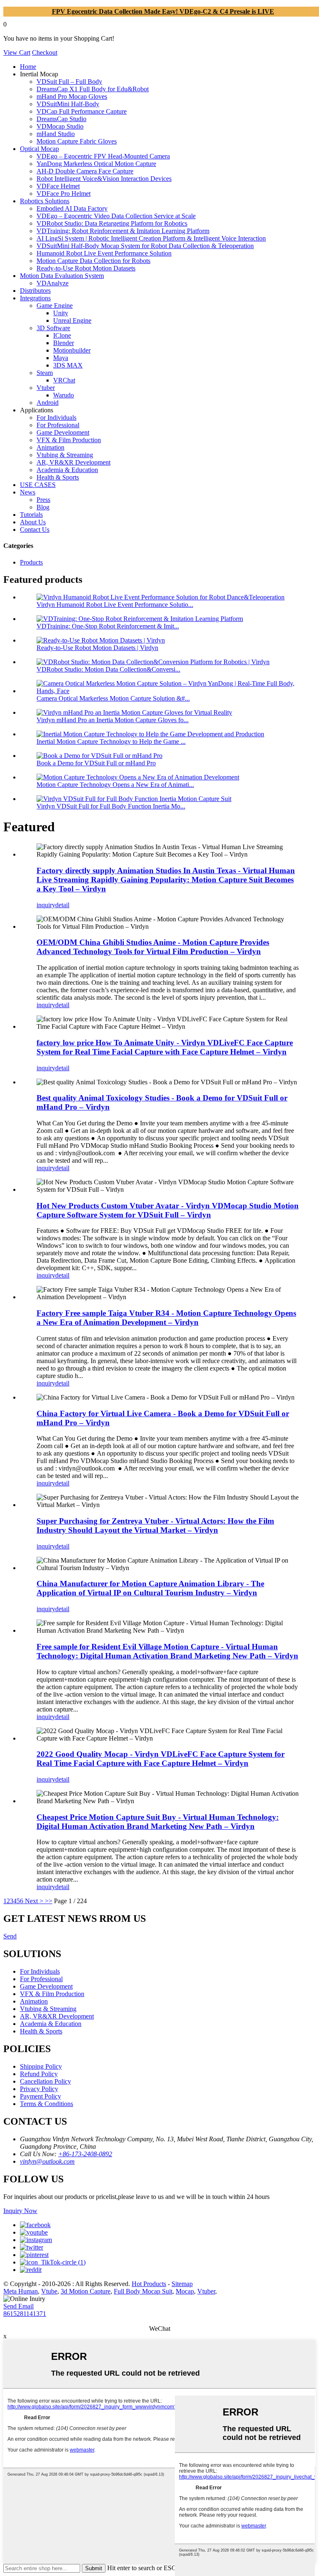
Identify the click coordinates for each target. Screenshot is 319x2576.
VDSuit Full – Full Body (69, 82)
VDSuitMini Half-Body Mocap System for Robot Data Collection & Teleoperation (145, 246)
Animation (50, 447)
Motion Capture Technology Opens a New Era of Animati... (115, 785)
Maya (61, 358)
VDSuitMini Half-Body (68, 104)
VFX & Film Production (69, 440)
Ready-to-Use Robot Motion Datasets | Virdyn (97, 648)
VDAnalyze (53, 283)
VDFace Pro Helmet (64, 194)
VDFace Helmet (58, 186)
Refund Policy (39, 2074)
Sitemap (182, 2284)
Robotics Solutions (45, 201)
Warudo (64, 395)
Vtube (49, 2291)
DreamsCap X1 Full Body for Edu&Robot (93, 89)
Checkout (45, 52)
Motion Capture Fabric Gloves (77, 141)
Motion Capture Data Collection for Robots (93, 261)
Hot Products (149, 2284)
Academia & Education (67, 470)
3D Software (53, 328)
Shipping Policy (41, 2066)
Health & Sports (58, 477)
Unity (61, 313)
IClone (62, 335)
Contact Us (35, 530)
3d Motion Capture (86, 2291)
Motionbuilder (72, 350)
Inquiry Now (20, 2211)
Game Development (63, 432)
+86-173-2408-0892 (85, 2154)
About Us (33, 522)
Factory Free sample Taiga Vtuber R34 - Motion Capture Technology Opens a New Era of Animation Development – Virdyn (166, 1318)
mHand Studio (56, 134)
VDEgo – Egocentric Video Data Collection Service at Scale (116, 216)
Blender (64, 343)
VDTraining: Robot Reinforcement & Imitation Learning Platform (123, 231)
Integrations (35, 298)
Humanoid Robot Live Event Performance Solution (104, 253)
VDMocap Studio (60, 126)
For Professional (58, 425)
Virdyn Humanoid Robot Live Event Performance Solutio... (115, 605)
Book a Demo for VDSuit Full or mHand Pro (96, 763)
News (28, 492)
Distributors (35, 291)
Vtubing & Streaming (65, 455)
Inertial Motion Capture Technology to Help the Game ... (111, 741)
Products (31, 562)
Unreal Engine (72, 320)
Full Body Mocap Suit (143, 2291)
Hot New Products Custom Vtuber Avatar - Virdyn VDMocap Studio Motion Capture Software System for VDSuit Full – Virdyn (168, 1210)
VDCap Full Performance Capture (82, 111)
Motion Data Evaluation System (62, 276)
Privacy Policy (39, 2089)
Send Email (18, 2306)
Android (48, 403)
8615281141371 (25, 2314)
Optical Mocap (39, 149)
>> (49, 1901)
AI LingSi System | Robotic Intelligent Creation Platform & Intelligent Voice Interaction (151, 238)
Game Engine (55, 306)
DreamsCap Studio (61, 119)
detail (62, 905)
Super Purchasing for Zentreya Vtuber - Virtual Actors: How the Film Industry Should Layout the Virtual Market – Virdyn (155, 1525)
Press (43, 500)
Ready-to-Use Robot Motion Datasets (86, 268)
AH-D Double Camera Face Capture (85, 171)
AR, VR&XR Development (74, 462)
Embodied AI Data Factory (72, 208)
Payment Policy (40, 2096)
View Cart (17, 52)
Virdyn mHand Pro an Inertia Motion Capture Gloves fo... (113, 720)
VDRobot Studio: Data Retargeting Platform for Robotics (112, 223)
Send (10, 1936)
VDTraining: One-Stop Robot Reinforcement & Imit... (108, 626)
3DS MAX (68, 365)
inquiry (46, 905)
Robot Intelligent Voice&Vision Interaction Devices (104, 179)
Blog (43, 507)
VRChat (64, 380)
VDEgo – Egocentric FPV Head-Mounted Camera (103, 156)
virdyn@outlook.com (47, 2161)
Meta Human (21, 2291)
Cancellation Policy (45, 2081)
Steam (45, 373)
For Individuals (56, 418)
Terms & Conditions (47, 2104)
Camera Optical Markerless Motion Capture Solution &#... (113, 698)
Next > (34, 1901)
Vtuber (46, 388)
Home (28, 67)
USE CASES (38, 485)
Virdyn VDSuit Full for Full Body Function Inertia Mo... (111, 806)
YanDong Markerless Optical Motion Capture (96, 164)
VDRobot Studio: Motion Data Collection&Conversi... (108, 669)
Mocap (185, 2291)
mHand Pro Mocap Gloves (72, 96)
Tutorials (31, 515)
